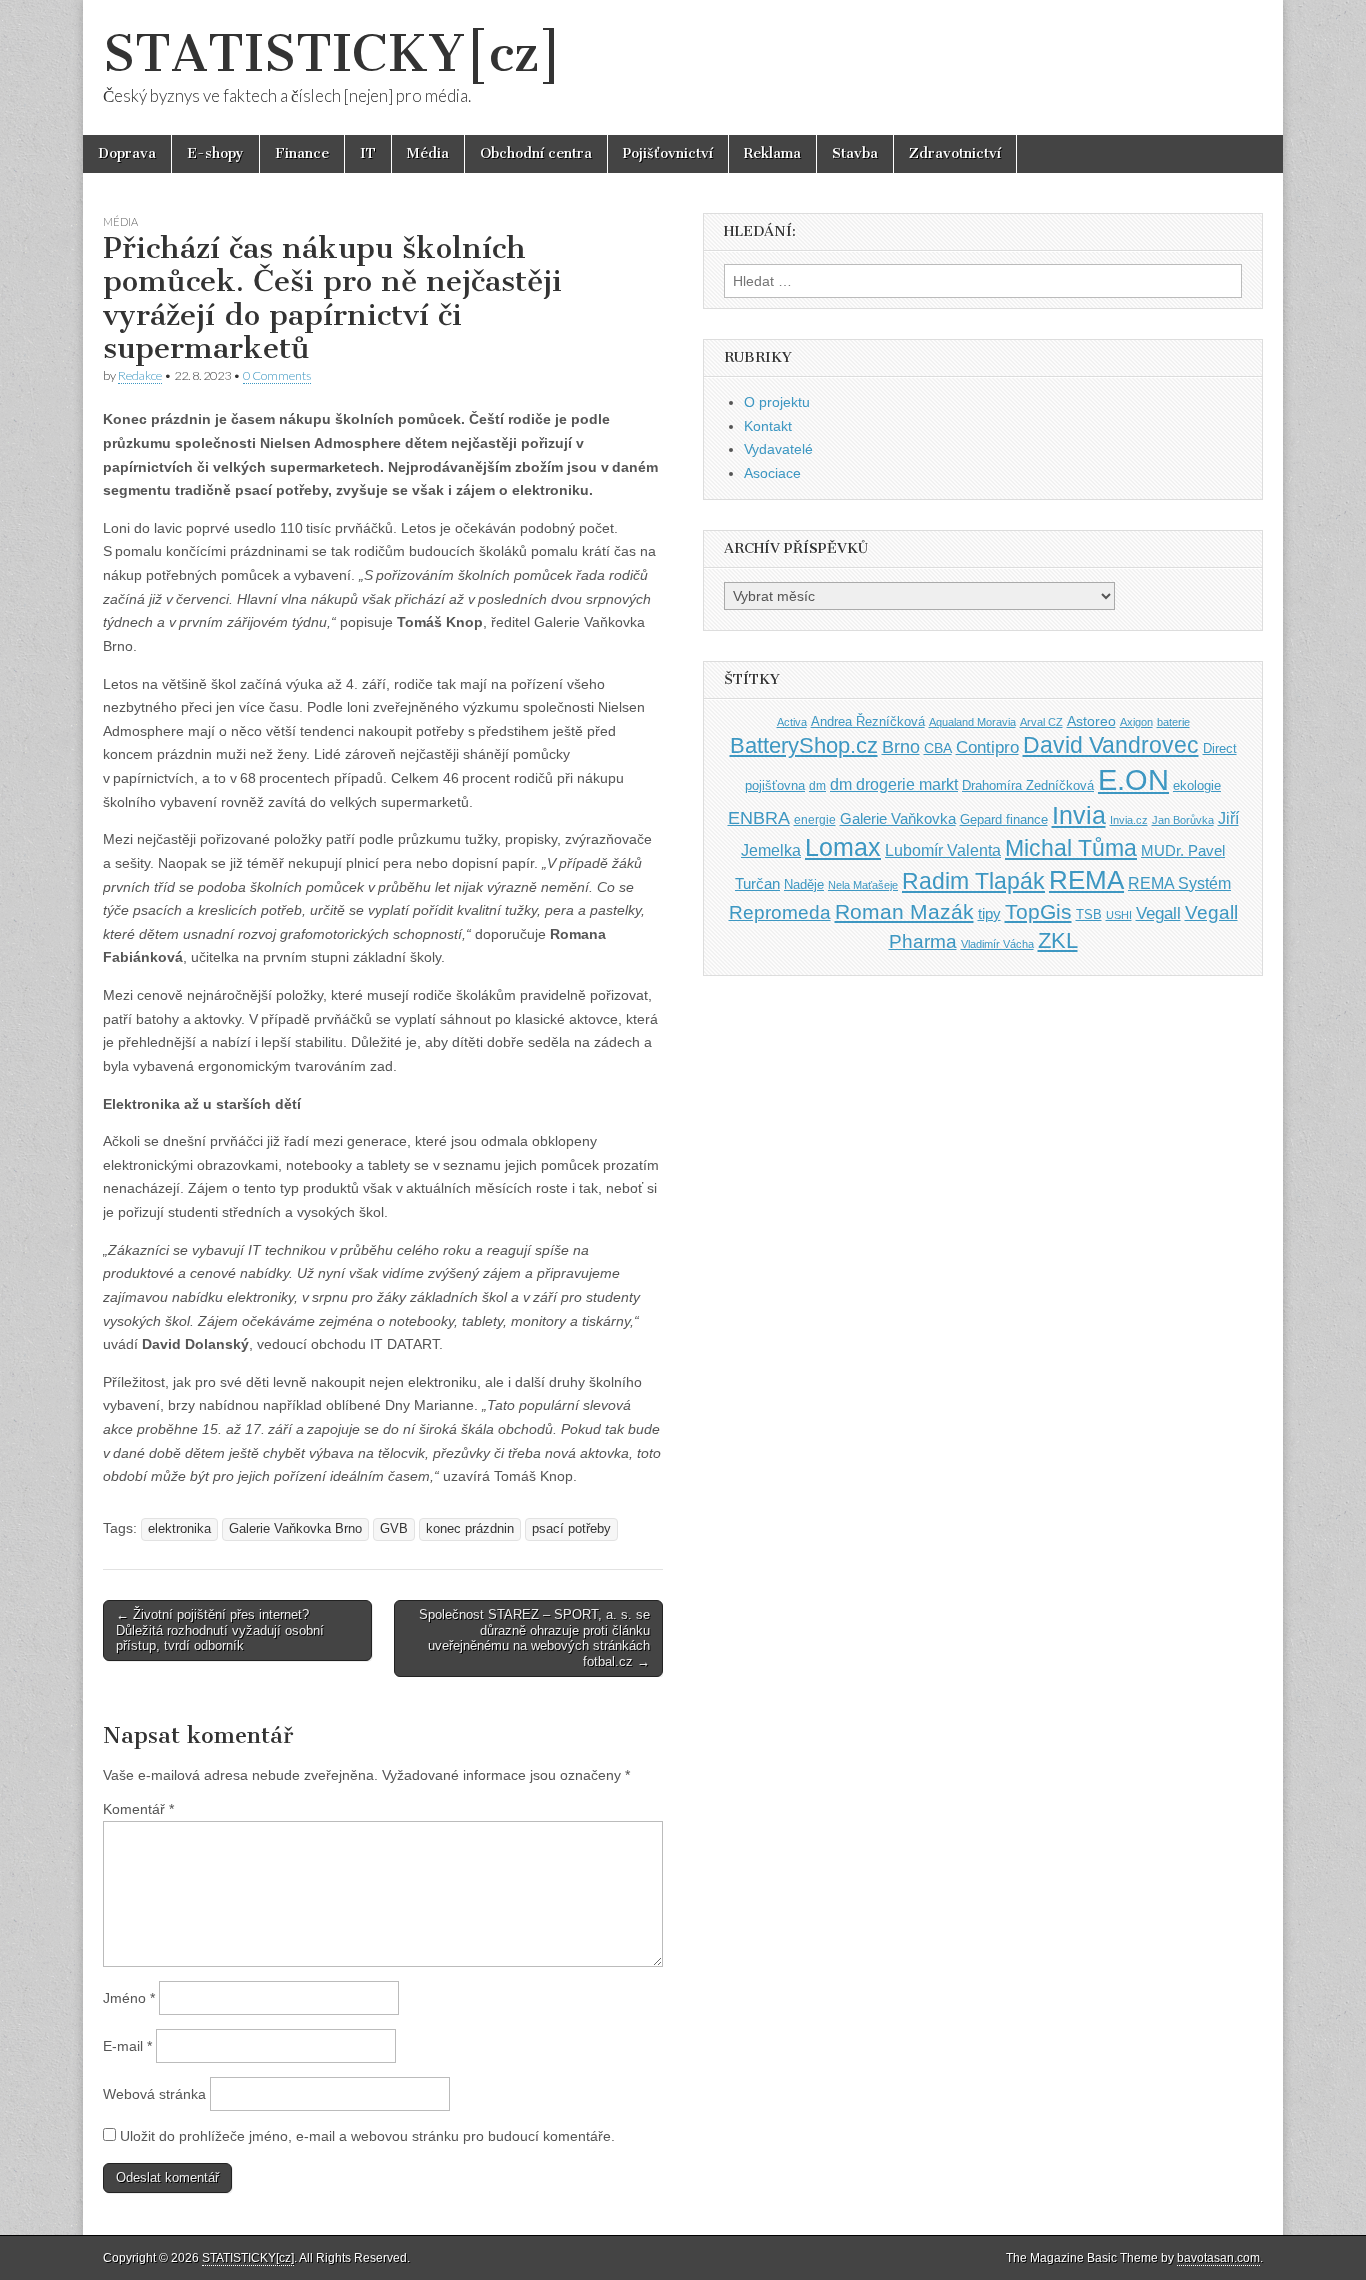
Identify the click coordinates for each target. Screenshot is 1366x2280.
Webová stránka (154, 2094)
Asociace (772, 473)
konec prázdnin (470, 1529)
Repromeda (780, 912)
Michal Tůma (1071, 848)
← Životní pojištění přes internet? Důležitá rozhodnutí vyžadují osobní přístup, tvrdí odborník (220, 1630)
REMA (1086, 880)
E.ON (1133, 779)
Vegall (1158, 913)
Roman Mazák (904, 911)
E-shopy (215, 153)
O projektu (777, 402)
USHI (1119, 915)
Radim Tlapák (973, 881)
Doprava (127, 153)
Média (428, 153)
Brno (901, 747)
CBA (938, 748)
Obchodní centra (536, 153)
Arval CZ (1041, 722)
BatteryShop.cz (804, 745)
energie (815, 820)
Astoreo (1091, 721)
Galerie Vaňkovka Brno (295, 1529)
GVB (394, 1529)
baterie (1173, 722)
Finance (302, 153)
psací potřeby (571, 1529)
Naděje (804, 884)
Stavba (855, 153)
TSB (1089, 914)
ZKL (1058, 940)
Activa (792, 722)
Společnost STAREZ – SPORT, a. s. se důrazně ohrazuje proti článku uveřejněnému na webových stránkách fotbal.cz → (534, 1638)
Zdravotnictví (955, 153)
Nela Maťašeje (863, 885)
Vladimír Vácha (997, 944)
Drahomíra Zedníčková (1028, 785)
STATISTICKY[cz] (332, 53)
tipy (989, 913)
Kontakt (768, 426)
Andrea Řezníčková (868, 721)
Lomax (843, 847)
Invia (1079, 815)
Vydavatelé (778, 449)
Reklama (772, 153)
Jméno (129, 1998)
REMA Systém (1179, 883)
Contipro (987, 747)
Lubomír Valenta (943, 850)
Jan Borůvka (1183, 820)
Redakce (140, 375)
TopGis (1038, 911)
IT (368, 153)
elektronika (179, 1529)
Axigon (1136, 722)
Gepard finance (1004, 819)
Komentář (138, 1809)
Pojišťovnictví (668, 153)
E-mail (127, 2046)
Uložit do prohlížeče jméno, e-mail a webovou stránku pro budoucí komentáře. (367, 2136)
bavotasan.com (1218, 2258)
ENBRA (759, 817)
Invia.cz (1129, 820)
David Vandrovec (1111, 745)
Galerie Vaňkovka (898, 819)
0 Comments (277, 375)
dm (817, 785)
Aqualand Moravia (972, 722)
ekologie (1197, 785)
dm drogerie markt (894, 784)
